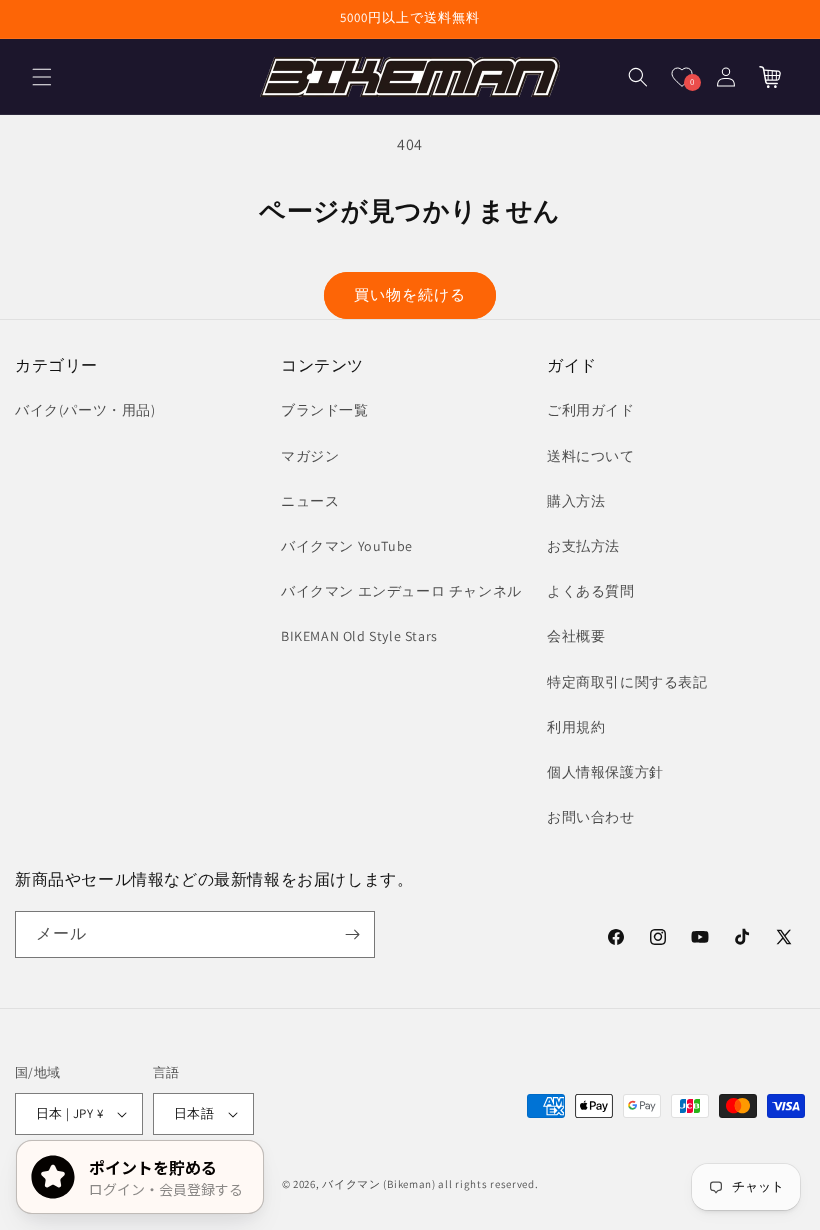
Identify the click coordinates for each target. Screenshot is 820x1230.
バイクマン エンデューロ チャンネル (401, 591)
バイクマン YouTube (347, 546)
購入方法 (576, 501)
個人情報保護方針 (605, 772)
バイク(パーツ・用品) (85, 410)
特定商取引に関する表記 (627, 682)
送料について (591, 456)
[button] (42, 77)
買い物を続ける (410, 294)
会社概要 (576, 636)
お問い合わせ (591, 817)
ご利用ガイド (591, 410)
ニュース (310, 501)
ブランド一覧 (325, 410)
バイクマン (351, 1184)
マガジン (310, 456)
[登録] (352, 934)
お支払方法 (583, 546)
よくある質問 (591, 591)
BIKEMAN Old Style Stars (359, 636)
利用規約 (576, 727)
